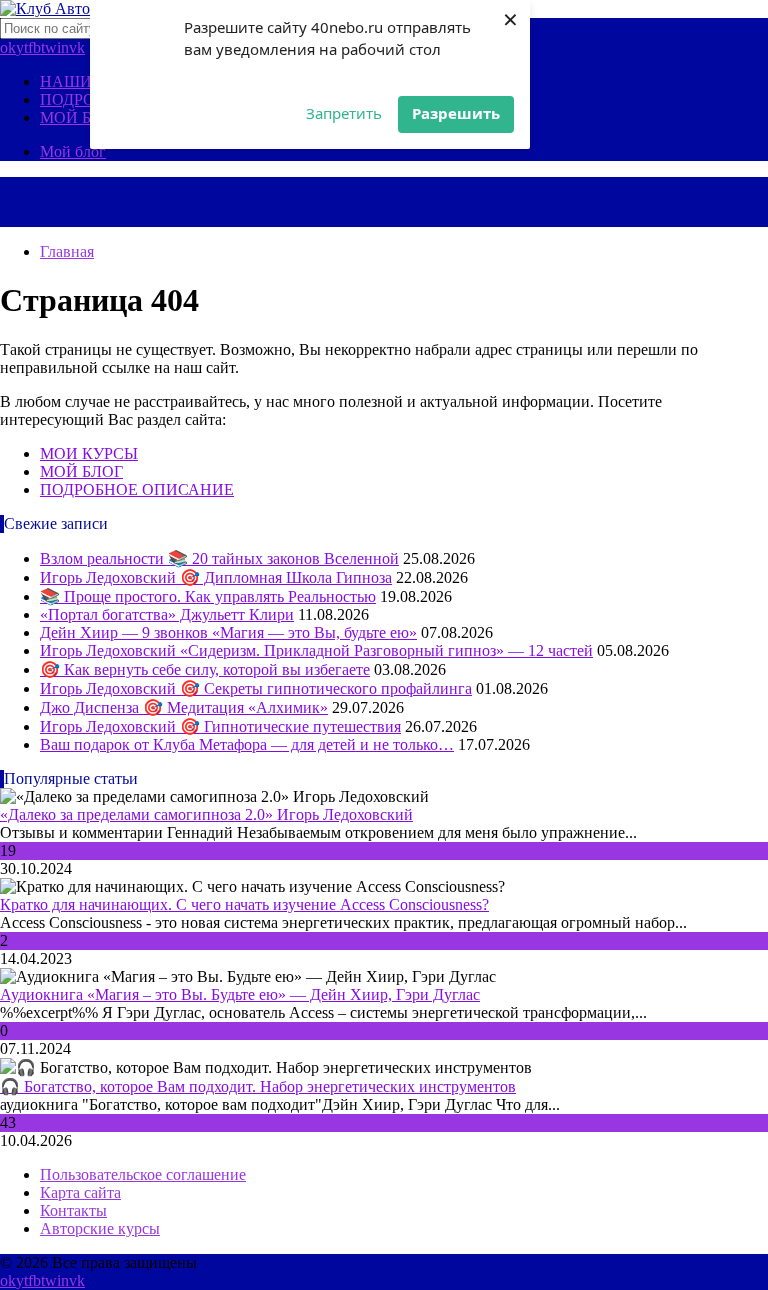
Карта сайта (80, 1192)
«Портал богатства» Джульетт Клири (167, 614)
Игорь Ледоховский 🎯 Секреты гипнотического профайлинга (256, 688)
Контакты (73, 1210)
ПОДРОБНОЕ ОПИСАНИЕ (137, 489)
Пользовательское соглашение (143, 1174)
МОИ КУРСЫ (89, 453)
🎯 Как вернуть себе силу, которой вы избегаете (205, 669)
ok (8, 47)
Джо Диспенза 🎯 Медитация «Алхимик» (184, 707)
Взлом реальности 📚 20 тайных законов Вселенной (219, 558)
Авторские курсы (100, 1228)
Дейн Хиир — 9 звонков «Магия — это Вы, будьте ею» (228, 632)
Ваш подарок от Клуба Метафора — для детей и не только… (247, 744)
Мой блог (73, 151)
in (63, 47)
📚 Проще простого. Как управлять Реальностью (208, 596)
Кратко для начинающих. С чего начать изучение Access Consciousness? (244, 904)
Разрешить (456, 113)
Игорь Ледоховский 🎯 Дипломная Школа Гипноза (216, 577)
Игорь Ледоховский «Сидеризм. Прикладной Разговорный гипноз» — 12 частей (316, 650)
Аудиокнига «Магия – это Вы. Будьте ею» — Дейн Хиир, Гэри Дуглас (240, 994)
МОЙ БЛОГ (81, 117)
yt (22, 47)
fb (34, 47)
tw (49, 47)
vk (77, 47)
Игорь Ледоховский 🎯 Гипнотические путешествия (220, 726)
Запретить (344, 113)
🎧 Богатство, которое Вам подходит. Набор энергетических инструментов (258, 1086)
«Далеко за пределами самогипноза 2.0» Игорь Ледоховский (206, 814)
